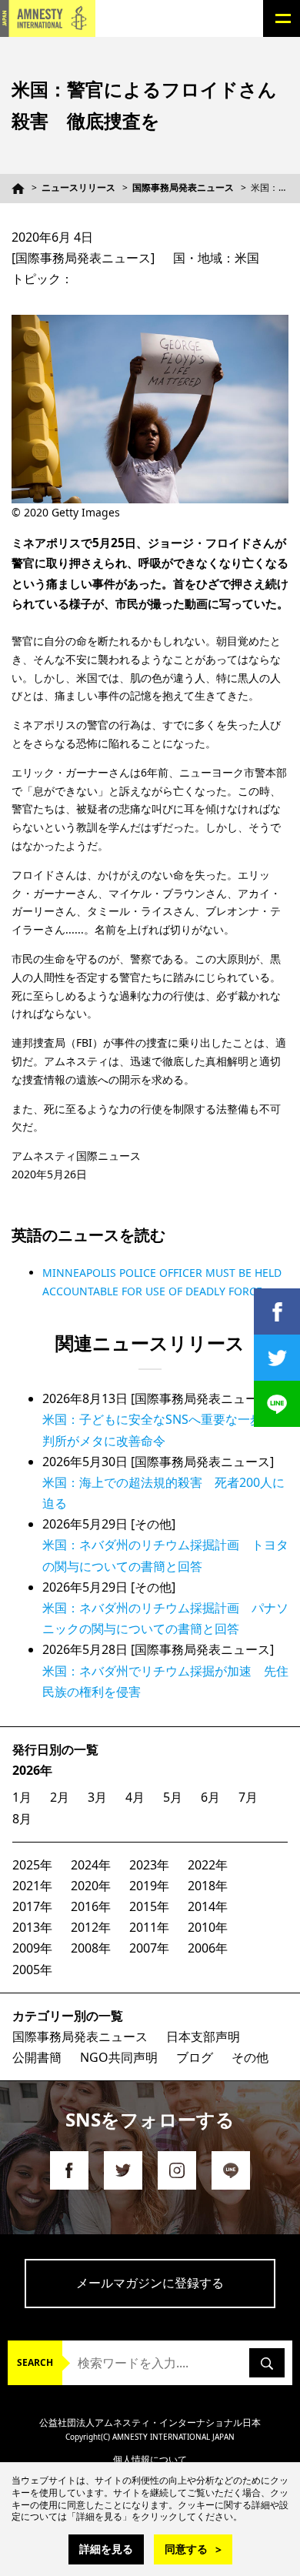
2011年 (149, 1927)
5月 (173, 1797)
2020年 (91, 1886)
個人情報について (150, 2459)
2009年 (32, 1948)
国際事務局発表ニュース (183, 187)
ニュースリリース (78, 187)
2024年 (91, 1865)
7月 (248, 1797)
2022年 (208, 1865)
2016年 (91, 1906)
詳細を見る (106, 2549)
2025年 (32, 1865)
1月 (22, 1797)
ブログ (195, 2057)
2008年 (91, 1948)
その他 (250, 2057)
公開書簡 (37, 2057)
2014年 (208, 1906)
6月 (210, 1797)
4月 (135, 1797)
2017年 (32, 1906)
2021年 (32, 1886)
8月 (22, 1819)
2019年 (149, 1886)
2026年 (32, 1770)
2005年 (32, 1970)
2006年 (208, 1948)
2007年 (149, 1948)
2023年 (149, 1865)
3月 (97, 1797)
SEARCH (35, 2362)
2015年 (149, 1906)
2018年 (208, 1886)
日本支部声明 (203, 2036)
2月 (60, 1797)
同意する (186, 2549)
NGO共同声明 (119, 2057)
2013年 (32, 1927)
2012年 (91, 1927)
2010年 (208, 1927)
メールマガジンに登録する (150, 2283)
